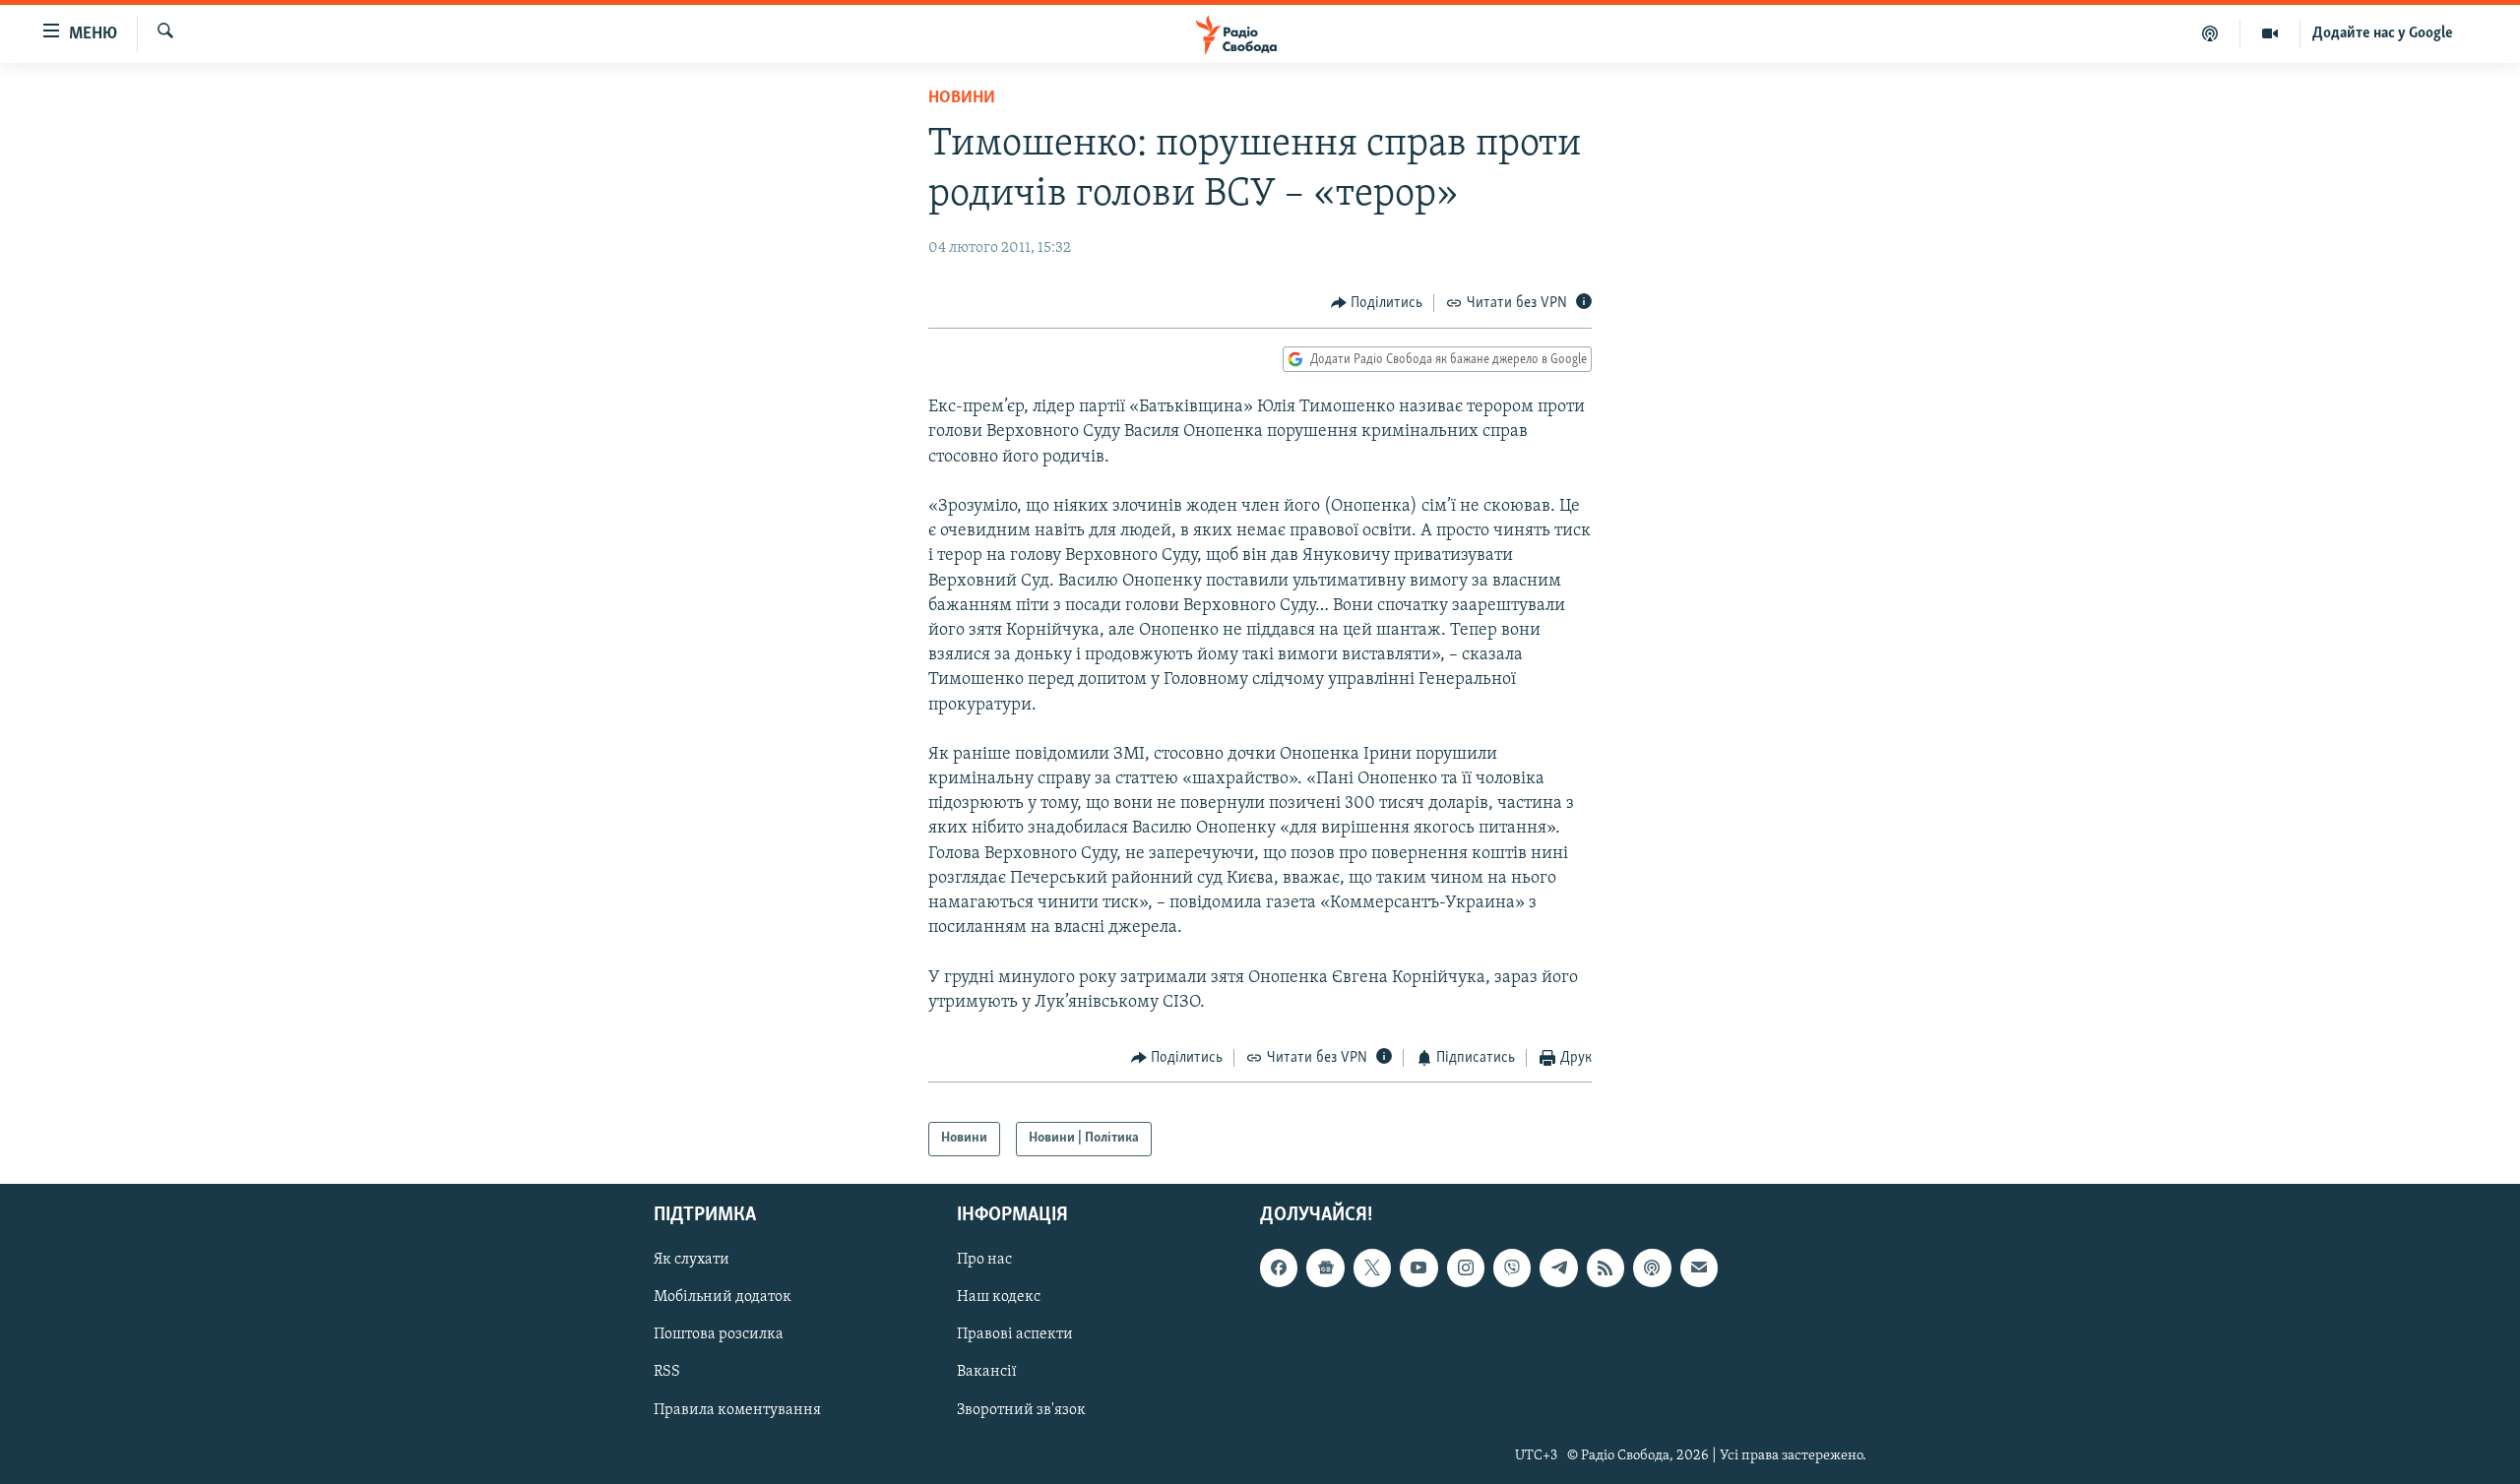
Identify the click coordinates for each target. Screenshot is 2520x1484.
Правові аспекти (1015, 1334)
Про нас (984, 1260)
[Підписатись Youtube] (1418, 1268)
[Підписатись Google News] (1325, 1268)
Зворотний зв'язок (1021, 1409)
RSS (667, 1372)
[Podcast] (1652, 1268)
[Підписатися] (1699, 1268)
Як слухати (692, 1260)
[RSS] (1606, 1268)
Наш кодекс (999, 1297)
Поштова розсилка (719, 1334)
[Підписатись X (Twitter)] (1372, 1268)
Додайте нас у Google (2383, 33)
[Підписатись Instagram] (1466, 1268)
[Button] (1377, 303)
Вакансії (987, 1372)
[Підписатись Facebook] (1279, 1268)
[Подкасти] (2210, 33)
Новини (962, 98)
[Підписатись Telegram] (1558, 1268)
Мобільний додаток (723, 1297)
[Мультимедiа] (2270, 33)
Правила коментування (737, 1409)
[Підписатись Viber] (1512, 1268)
